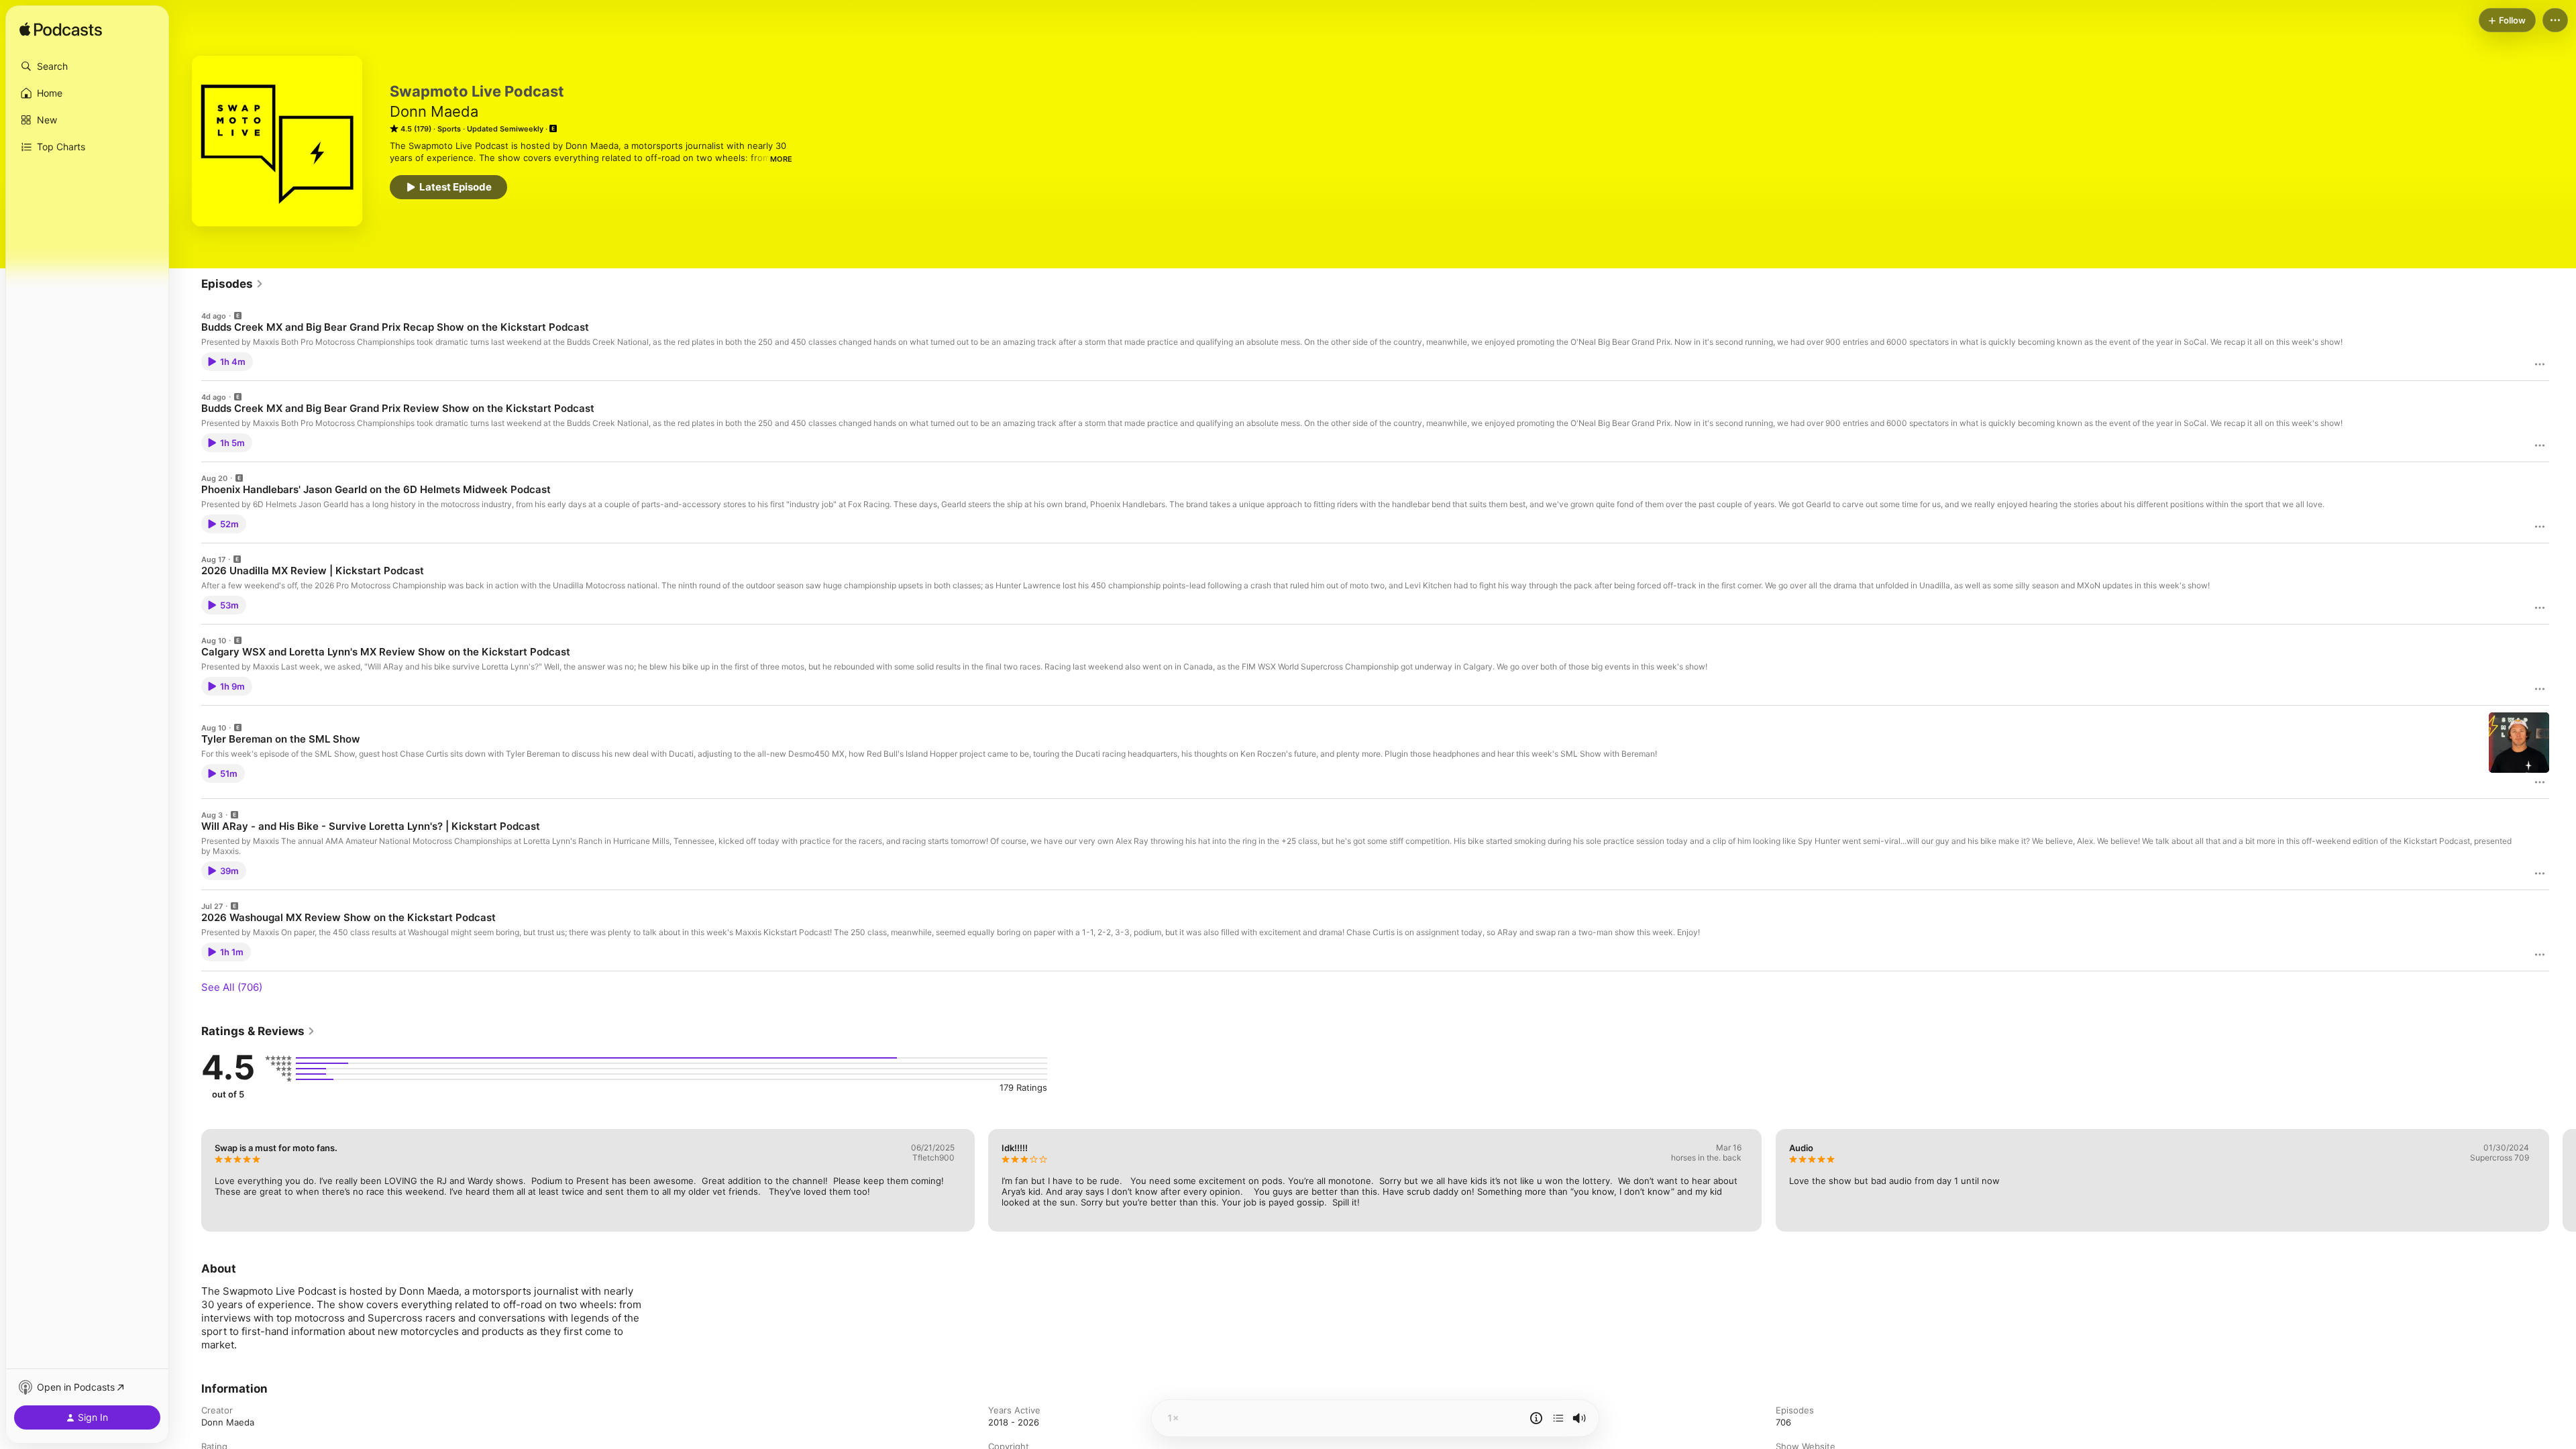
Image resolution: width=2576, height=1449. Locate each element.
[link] (232, 284)
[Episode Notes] (1536, 1418)
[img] (61, 30)
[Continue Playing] (1558, 1418)
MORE (781, 159)
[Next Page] (2563, 1180)
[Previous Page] (188, 1180)
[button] (87, 66)
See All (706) (232, 987)
